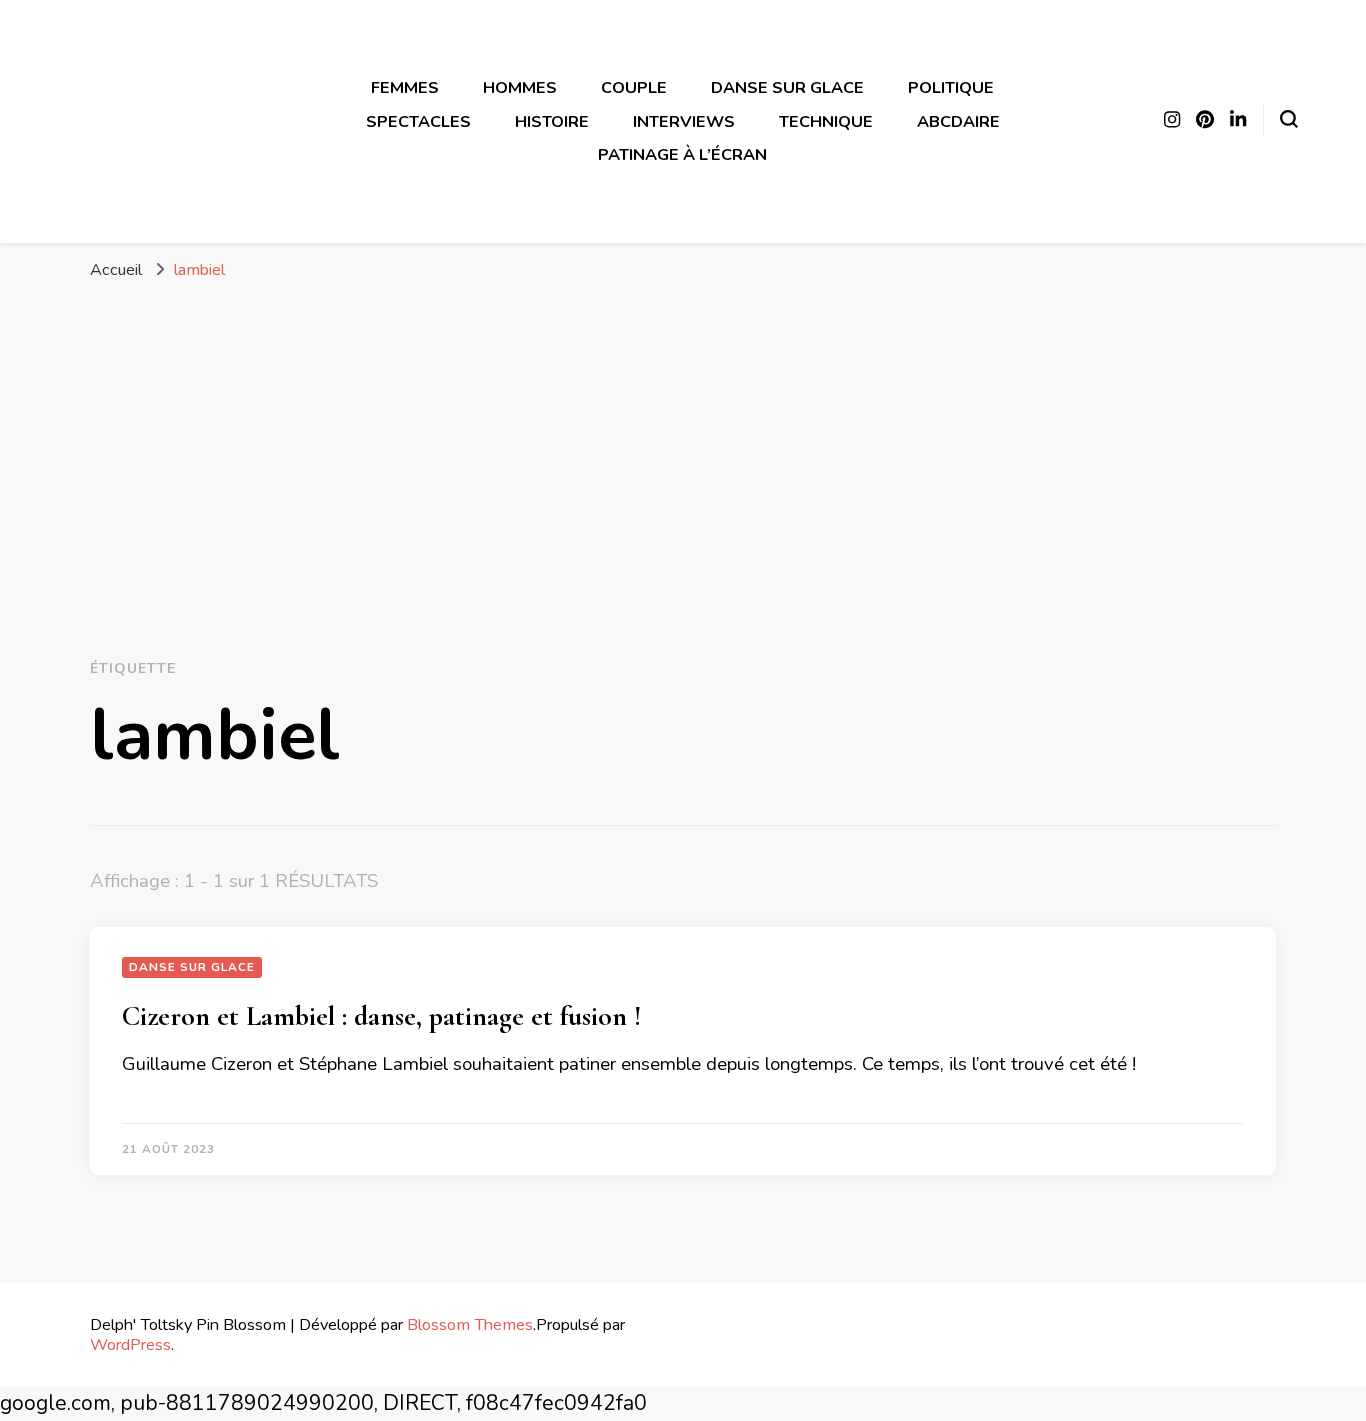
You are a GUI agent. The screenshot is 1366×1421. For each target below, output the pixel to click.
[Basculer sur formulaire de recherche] (1289, 119)
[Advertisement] (683, 452)
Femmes (405, 87)
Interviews (684, 121)
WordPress (130, 1344)
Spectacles (418, 121)
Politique (951, 87)
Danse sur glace (787, 87)
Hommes (520, 87)
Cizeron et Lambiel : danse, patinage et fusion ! (381, 1016)
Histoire (552, 121)
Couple (634, 87)
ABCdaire (958, 121)
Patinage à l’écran (682, 154)
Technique (826, 121)
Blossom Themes (470, 1324)
